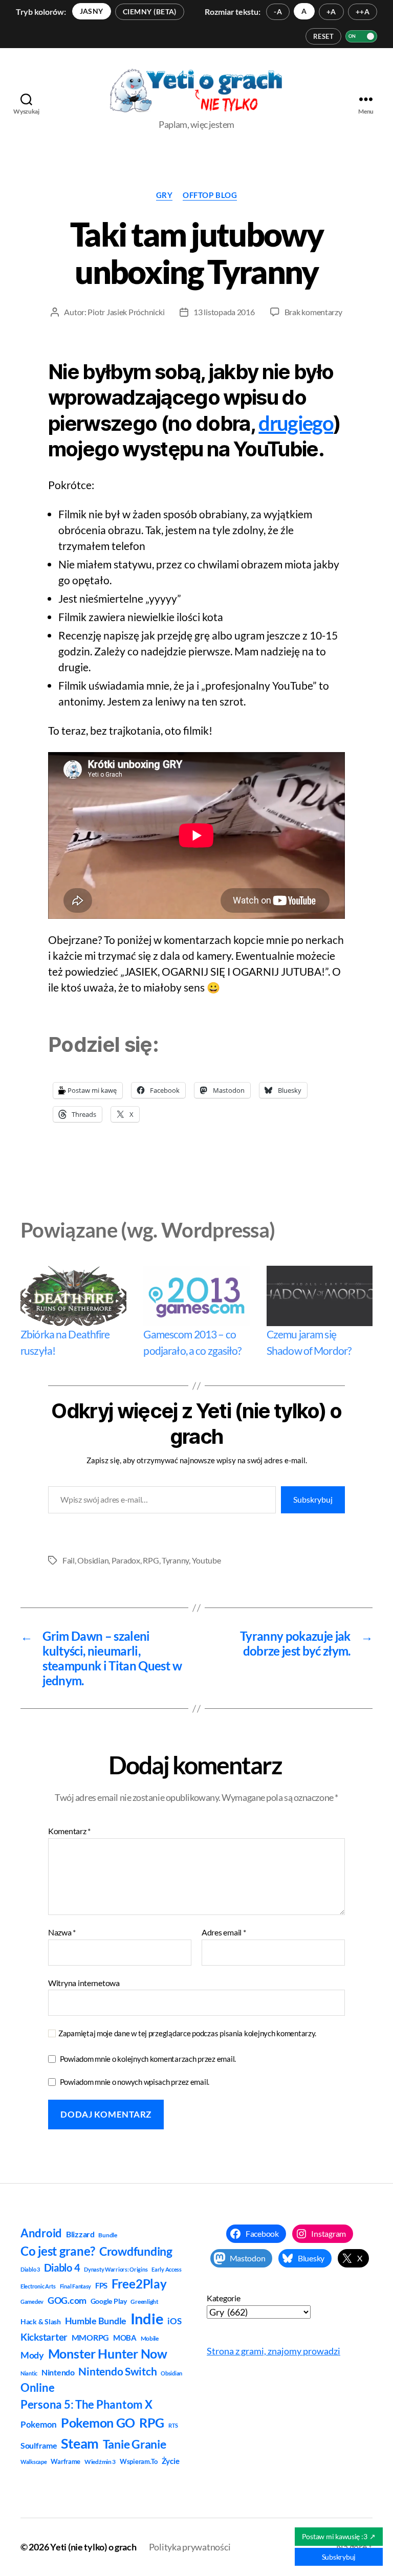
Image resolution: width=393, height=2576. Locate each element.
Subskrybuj (313, 1499)
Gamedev (32, 2302)
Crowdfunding (136, 2251)
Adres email (224, 1932)
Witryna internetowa (84, 1983)
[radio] (92, 11)
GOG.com (67, 2300)
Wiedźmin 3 (100, 2462)
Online (37, 2387)
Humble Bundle (96, 2321)
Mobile (150, 2338)
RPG (151, 1560)
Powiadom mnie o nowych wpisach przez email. (135, 2082)
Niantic (29, 2373)
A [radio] (304, 11)
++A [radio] (363, 12)
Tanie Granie (135, 2444)
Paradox (126, 1560)
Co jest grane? (58, 2251)
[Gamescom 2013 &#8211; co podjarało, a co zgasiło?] (196, 1296)
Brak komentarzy (313, 312)
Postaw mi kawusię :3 (339, 2536)
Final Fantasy (76, 2286)
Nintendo (58, 2372)
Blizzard (80, 2234)
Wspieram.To (139, 2461)
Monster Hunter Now (108, 2354)
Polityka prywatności (190, 2547)
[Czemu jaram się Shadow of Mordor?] (320, 1296)
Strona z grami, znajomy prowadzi (274, 2351)
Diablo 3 (30, 2269)
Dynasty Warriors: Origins (116, 2269)
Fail (69, 1560)
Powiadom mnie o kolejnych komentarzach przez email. (148, 2059)
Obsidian (93, 1560)
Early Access (167, 2269)
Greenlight (144, 2302)
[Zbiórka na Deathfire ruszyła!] (73, 1296)
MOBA (125, 2338)
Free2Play (139, 2284)
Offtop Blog (210, 195)
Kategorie (224, 2298)
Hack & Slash (41, 2321)
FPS (101, 2285)
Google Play (109, 2301)
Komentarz (69, 1831)
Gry (165, 195)
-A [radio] (278, 12)
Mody (32, 2355)
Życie (171, 2461)
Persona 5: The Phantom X (86, 2404)
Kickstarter (44, 2337)
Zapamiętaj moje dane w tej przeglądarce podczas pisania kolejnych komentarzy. (187, 2033)
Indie (147, 2318)
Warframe (65, 2461)
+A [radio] (331, 12)
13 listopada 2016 (224, 312)
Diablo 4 (62, 2268)
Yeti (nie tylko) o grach (93, 2547)
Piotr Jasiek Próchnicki (126, 312)
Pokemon (39, 2425)
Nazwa (62, 1932)
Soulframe (39, 2445)
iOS (174, 2321)
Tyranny (175, 1560)
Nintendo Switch (117, 2371)
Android (41, 2233)
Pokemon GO (98, 2423)
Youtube (206, 1560)
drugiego (296, 423)
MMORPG (90, 2337)
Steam (80, 2443)
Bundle (107, 2235)
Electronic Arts (38, 2286)
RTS (173, 2425)
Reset (323, 36)
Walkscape (34, 2462)
